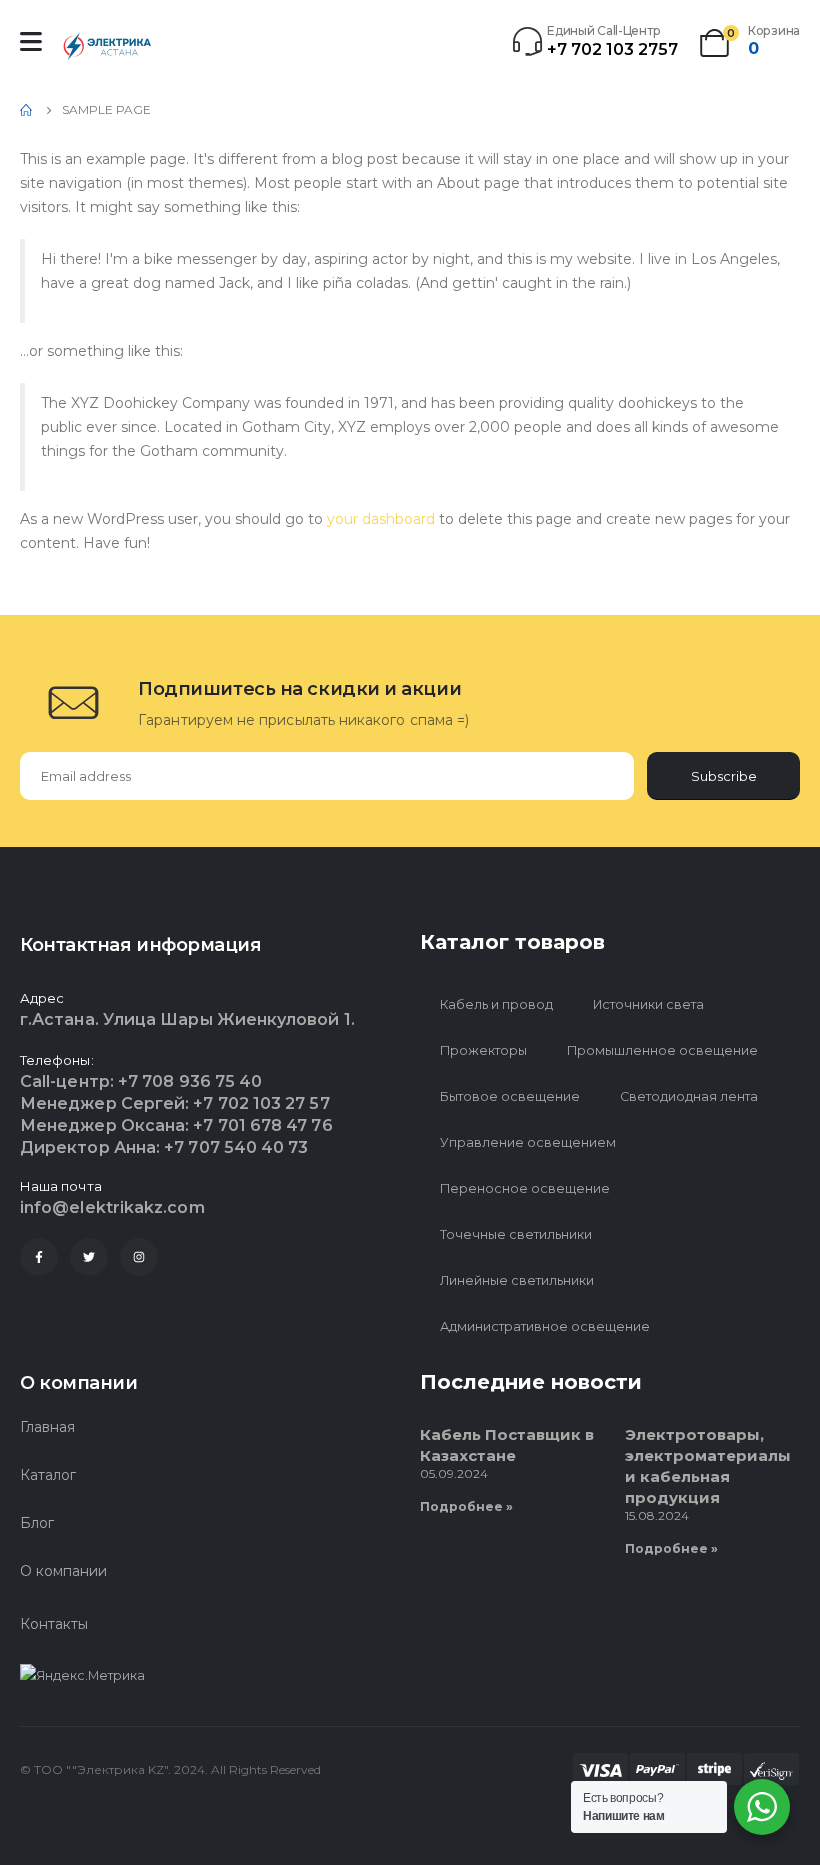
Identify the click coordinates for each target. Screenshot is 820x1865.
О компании (63, 1571)
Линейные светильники (517, 1280)
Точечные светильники (516, 1234)
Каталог (48, 1475)
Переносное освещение (525, 1188)
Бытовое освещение (510, 1096)
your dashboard (381, 519)
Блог (37, 1523)
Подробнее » (466, 1506)
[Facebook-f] (39, 1257)
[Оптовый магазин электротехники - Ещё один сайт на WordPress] (110, 46)
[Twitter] (89, 1257)
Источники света (648, 1004)
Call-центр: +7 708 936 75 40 (141, 1081)
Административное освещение (545, 1326)
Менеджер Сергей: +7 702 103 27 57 (175, 1103)
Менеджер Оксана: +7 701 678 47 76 (176, 1125)
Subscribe (724, 776)
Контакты (54, 1624)
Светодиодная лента (689, 1096)
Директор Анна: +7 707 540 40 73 (164, 1147)
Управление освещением (528, 1142)
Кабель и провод (496, 1004)
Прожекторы (483, 1050)
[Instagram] (139, 1257)
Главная (47, 1427)
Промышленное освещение (662, 1050)
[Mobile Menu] (31, 41)
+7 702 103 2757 (612, 49)
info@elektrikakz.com (112, 1207)
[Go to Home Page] (27, 110)
